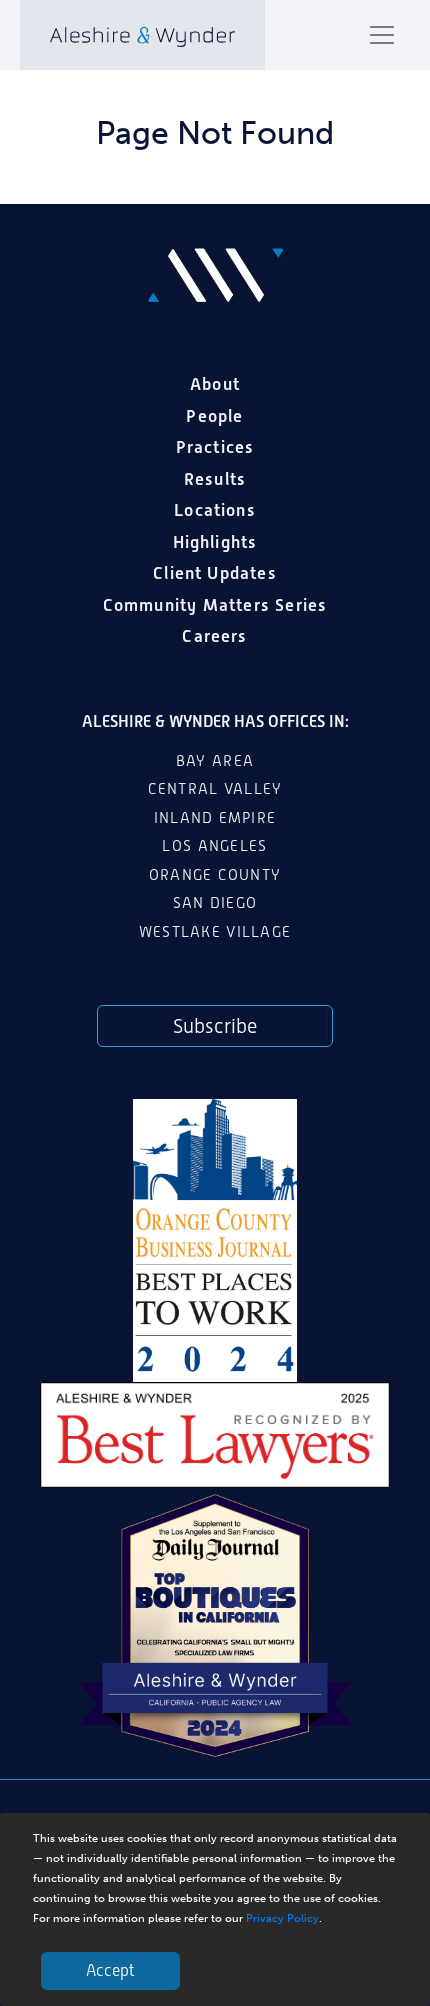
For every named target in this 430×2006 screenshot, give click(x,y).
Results (215, 479)
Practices (215, 447)
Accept (110, 1970)
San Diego (215, 903)
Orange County (215, 875)
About (215, 384)
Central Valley (215, 789)
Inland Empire (215, 818)
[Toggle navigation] (382, 35)
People (214, 416)
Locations (215, 510)
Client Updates (215, 573)
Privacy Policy (282, 1918)
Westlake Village (215, 932)
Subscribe (215, 1026)
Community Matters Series (215, 605)
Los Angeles (214, 846)
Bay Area (215, 761)
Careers (214, 636)
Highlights (215, 542)
